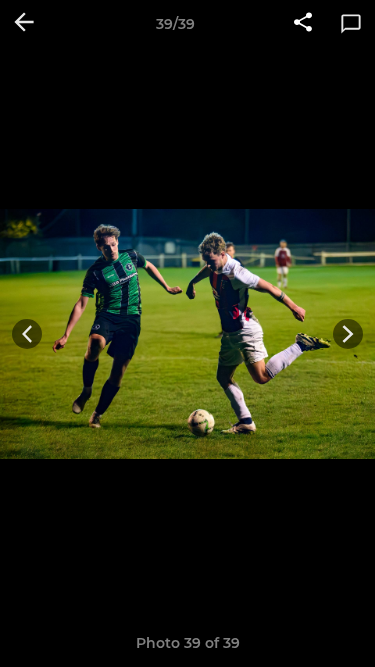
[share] (303, 24)
